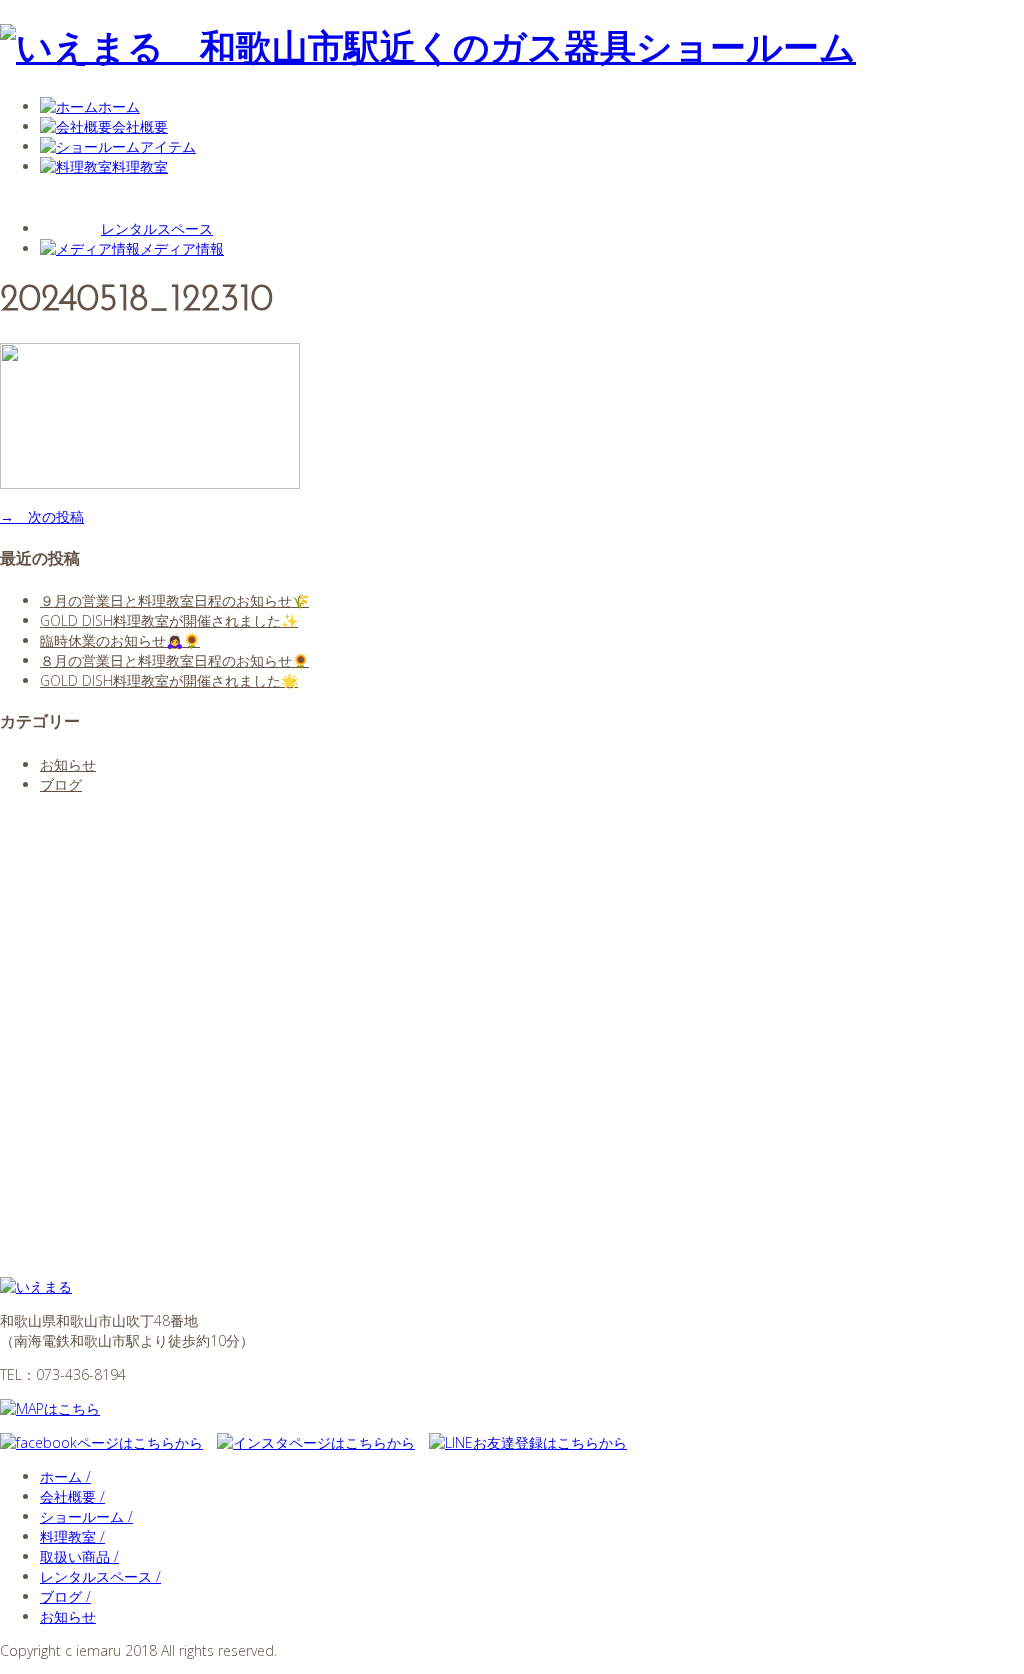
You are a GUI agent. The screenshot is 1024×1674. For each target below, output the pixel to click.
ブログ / (65, 1596)
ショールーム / (86, 1516)
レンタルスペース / (100, 1576)
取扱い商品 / (79, 1556)
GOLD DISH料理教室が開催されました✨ (169, 620)
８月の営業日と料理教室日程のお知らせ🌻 (174, 660)
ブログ (61, 784)
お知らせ (68, 764)
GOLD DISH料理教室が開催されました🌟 (169, 680)
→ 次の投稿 (42, 516)
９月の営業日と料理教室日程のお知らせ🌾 (174, 600)
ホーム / (65, 1476)
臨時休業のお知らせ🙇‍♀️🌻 (120, 640)
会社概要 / (72, 1496)
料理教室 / (72, 1536)
